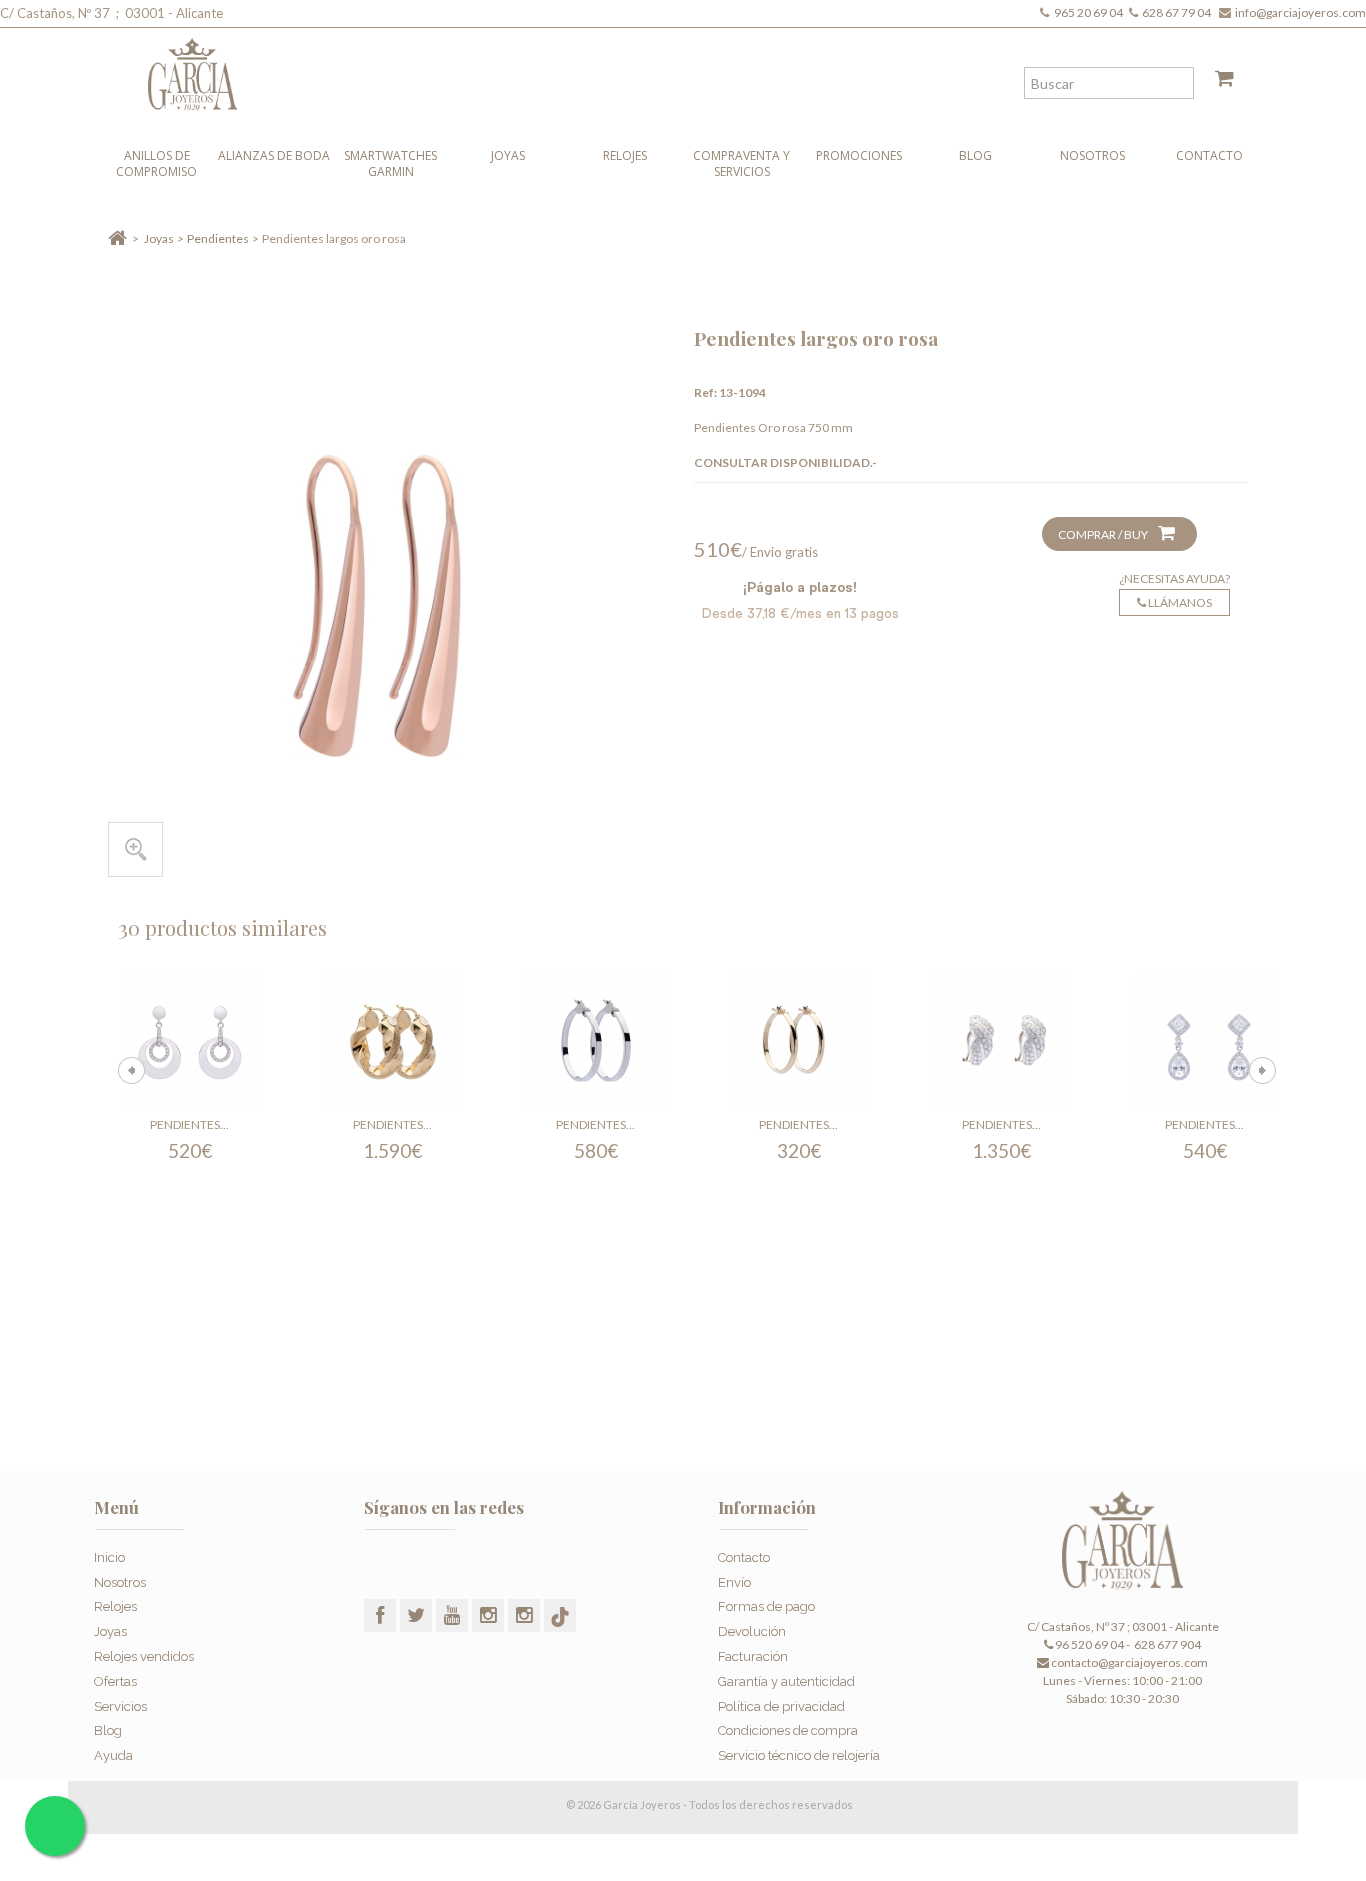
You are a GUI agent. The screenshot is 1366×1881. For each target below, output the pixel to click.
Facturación (753, 1656)
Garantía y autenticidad (786, 1681)
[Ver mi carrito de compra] (1217, 82)
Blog (975, 155)
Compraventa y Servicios (741, 163)
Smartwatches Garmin (390, 163)
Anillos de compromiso (156, 163)
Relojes (625, 155)
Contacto (1209, 155)
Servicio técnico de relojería (799, 1755)
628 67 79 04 (1178, 12)
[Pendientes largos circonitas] (1205, 1042)
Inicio (109, 1557)
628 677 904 (1166, 1644)
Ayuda (113, 1755)
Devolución (752, 1631)
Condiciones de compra (788, 1730)
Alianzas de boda (274, 155)
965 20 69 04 (1090, 12)
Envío (734, 1582)
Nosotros (1092, 155)
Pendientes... (189, 1124)
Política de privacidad (781, 1706)
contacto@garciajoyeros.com (1129, 1662)
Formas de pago (766, 1606)
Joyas (508, 155)
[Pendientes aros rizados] (393, 1042)
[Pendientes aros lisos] (799, 1042)
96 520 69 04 (1088, 1644)
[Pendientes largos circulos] (190, 1042)
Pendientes (218, 238)
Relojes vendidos (144, 1656)
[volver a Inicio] (117, 238)
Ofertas (115, 1681)
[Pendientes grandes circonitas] (1002, 1042)
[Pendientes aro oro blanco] (596, 1042)
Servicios (120, 1706)
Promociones (859, 155)
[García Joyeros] (643, 69)
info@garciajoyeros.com (1300, 12)
